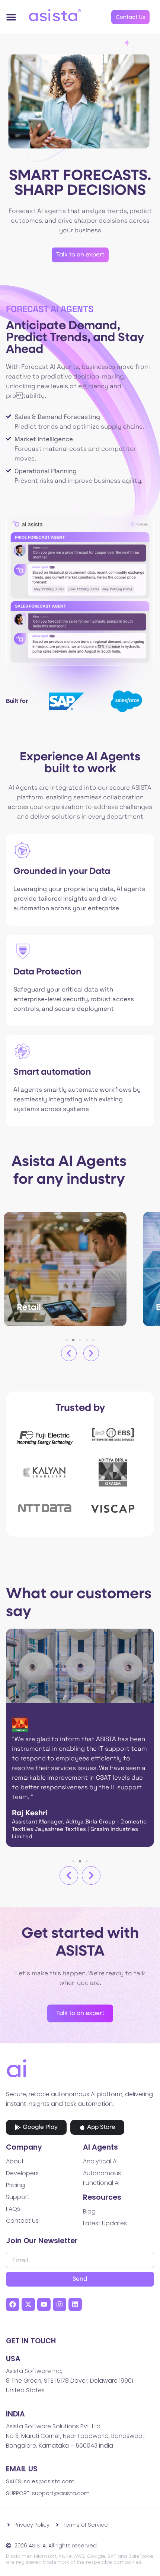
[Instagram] (60, 2304)
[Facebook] (13, 2304)
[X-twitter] (28, 2304)
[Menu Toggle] (11, 17)
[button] (69, 1353)
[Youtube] (44, 2304)
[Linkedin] (75, 2304)
